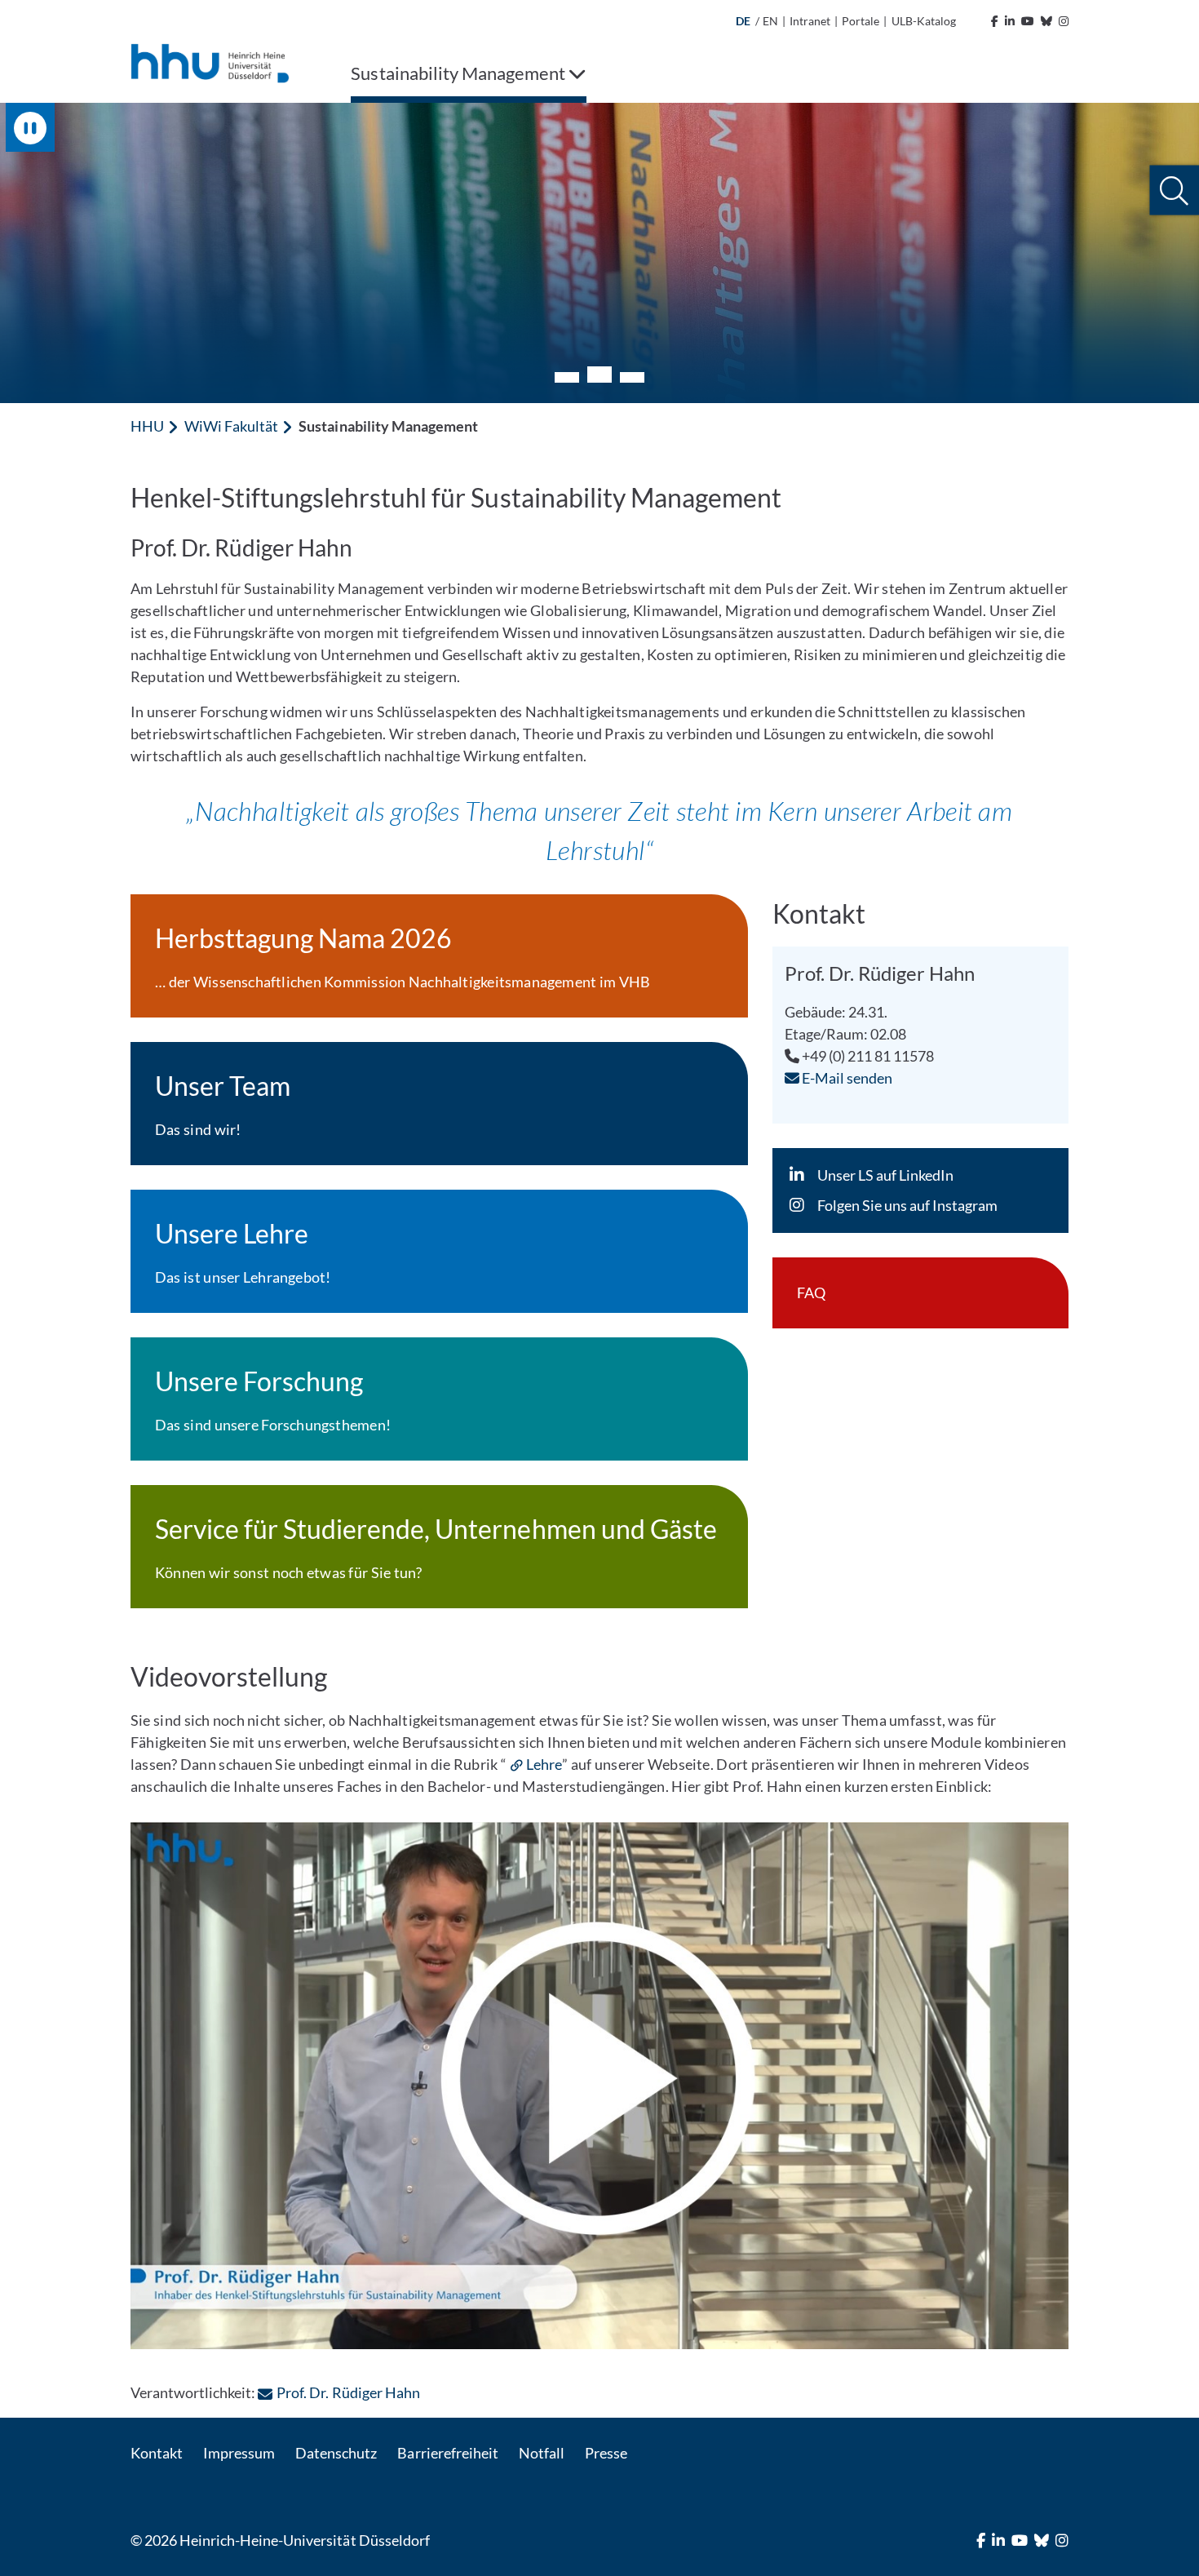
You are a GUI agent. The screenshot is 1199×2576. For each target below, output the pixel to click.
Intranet (810, 21)
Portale (861, 21)
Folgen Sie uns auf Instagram (907, 1205)
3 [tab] (632, 377)
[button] (1174, 191)
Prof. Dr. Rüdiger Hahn (348, 2392)
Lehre (544, 1764)
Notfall (542, 2453)
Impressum (239, 2453)
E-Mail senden (846, 1078)
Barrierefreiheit (447, 2453)
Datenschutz (336, 2453)
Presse (606, 2453)
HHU (147, 426)
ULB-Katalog (924, 21)
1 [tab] (567, 377)
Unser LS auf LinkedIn (885, 1175)
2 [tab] (599, 375)
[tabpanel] (599, 253)
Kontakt (157, 2453)
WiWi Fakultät (231, 426)
